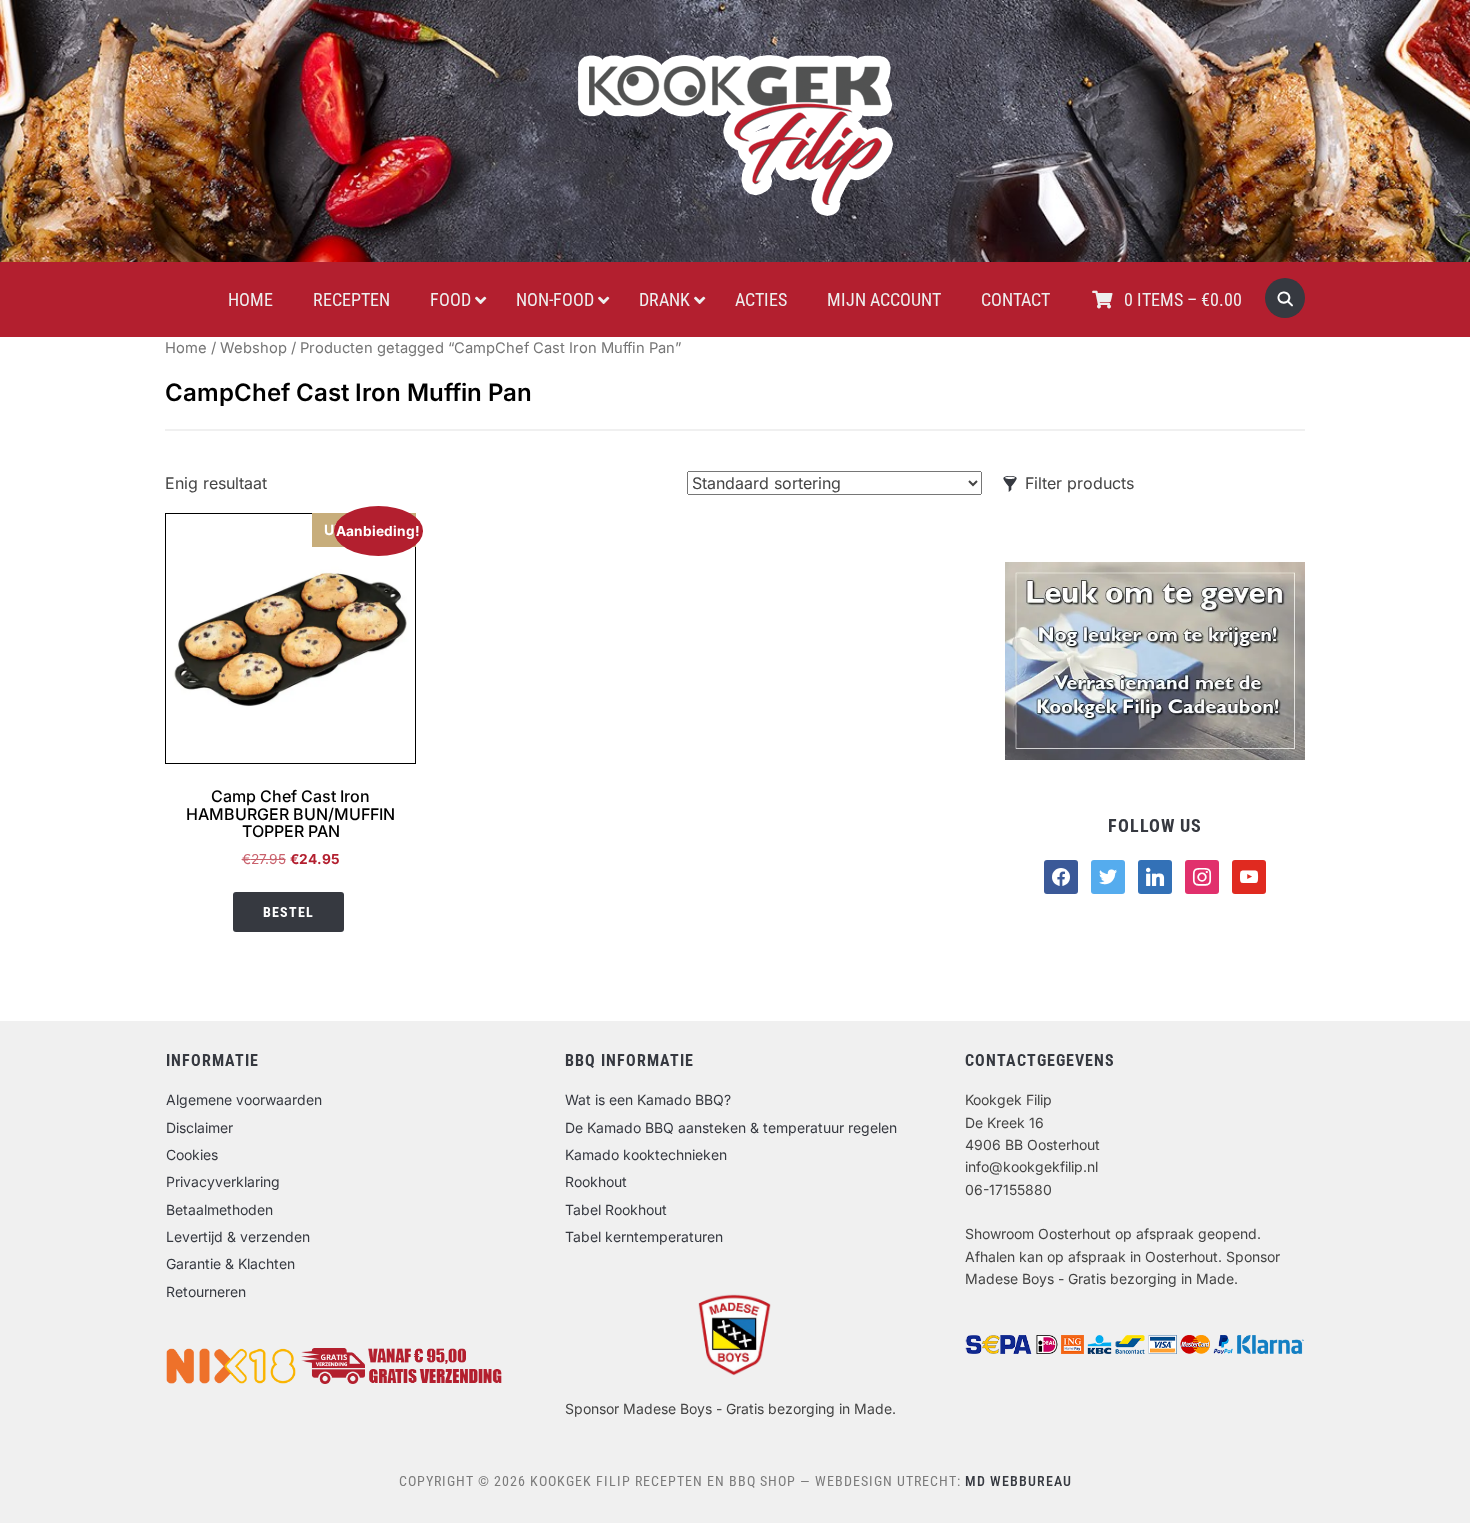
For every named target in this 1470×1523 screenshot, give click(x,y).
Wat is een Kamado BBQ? (648, 1099)
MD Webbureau (1018, 1481)
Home (186, 348)
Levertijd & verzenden (238, 1236)
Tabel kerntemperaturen (644, 1236)
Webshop (253, 348)
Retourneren (206, 1291)
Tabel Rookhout (616, 1209)
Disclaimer (199, 1127)
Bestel (288, 912)
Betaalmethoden (219, 1209)
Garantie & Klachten (230, 1263)
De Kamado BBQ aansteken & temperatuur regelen (731, 1127)
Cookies (192, 1154)
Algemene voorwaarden (244, 1099)
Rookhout (596, 1181)
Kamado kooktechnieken (646, 1154)
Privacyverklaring (223, 1181)
